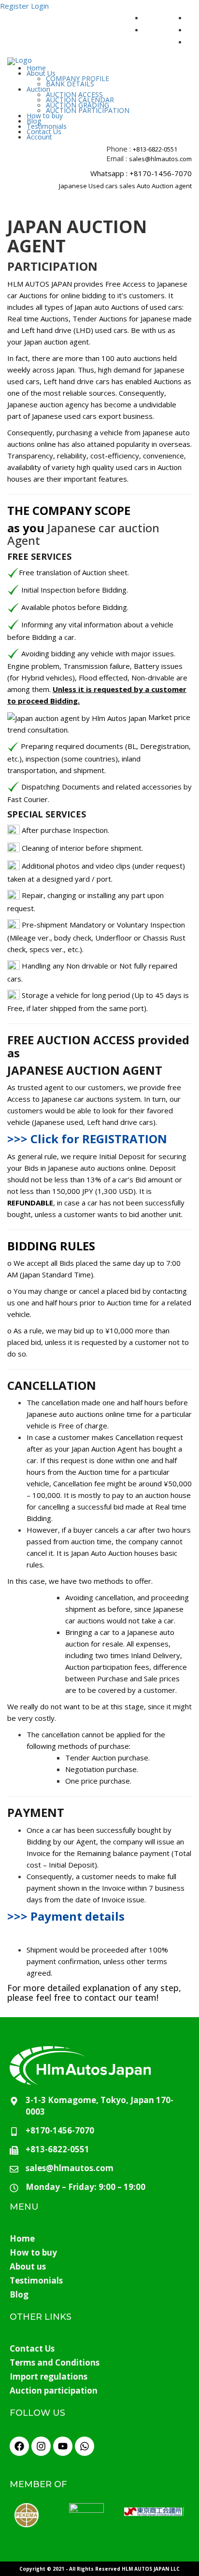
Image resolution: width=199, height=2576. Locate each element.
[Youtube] (63, 2446)
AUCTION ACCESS (74, 94)
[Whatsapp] (85, 2446)
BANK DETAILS (70, 84)
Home (36, 68)
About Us (41, 73)
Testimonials (47, 126)
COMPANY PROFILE (78, 78)
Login (40, 6)
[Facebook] (19, 2446)
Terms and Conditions (55, 2362)
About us (28, 2266)
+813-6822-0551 (155, 149)
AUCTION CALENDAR (80, 100)
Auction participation (54, 2390)
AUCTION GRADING (78, 105)
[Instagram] (41, 2446)
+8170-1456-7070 (161, 173)
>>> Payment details (66, 1916)
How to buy (45, 116)
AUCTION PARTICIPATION (88, 110)
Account (39, 137)
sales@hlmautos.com (160, 159)
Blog (34, 121)
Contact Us (44, 132)
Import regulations (49, 2376)
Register (14, 6)
